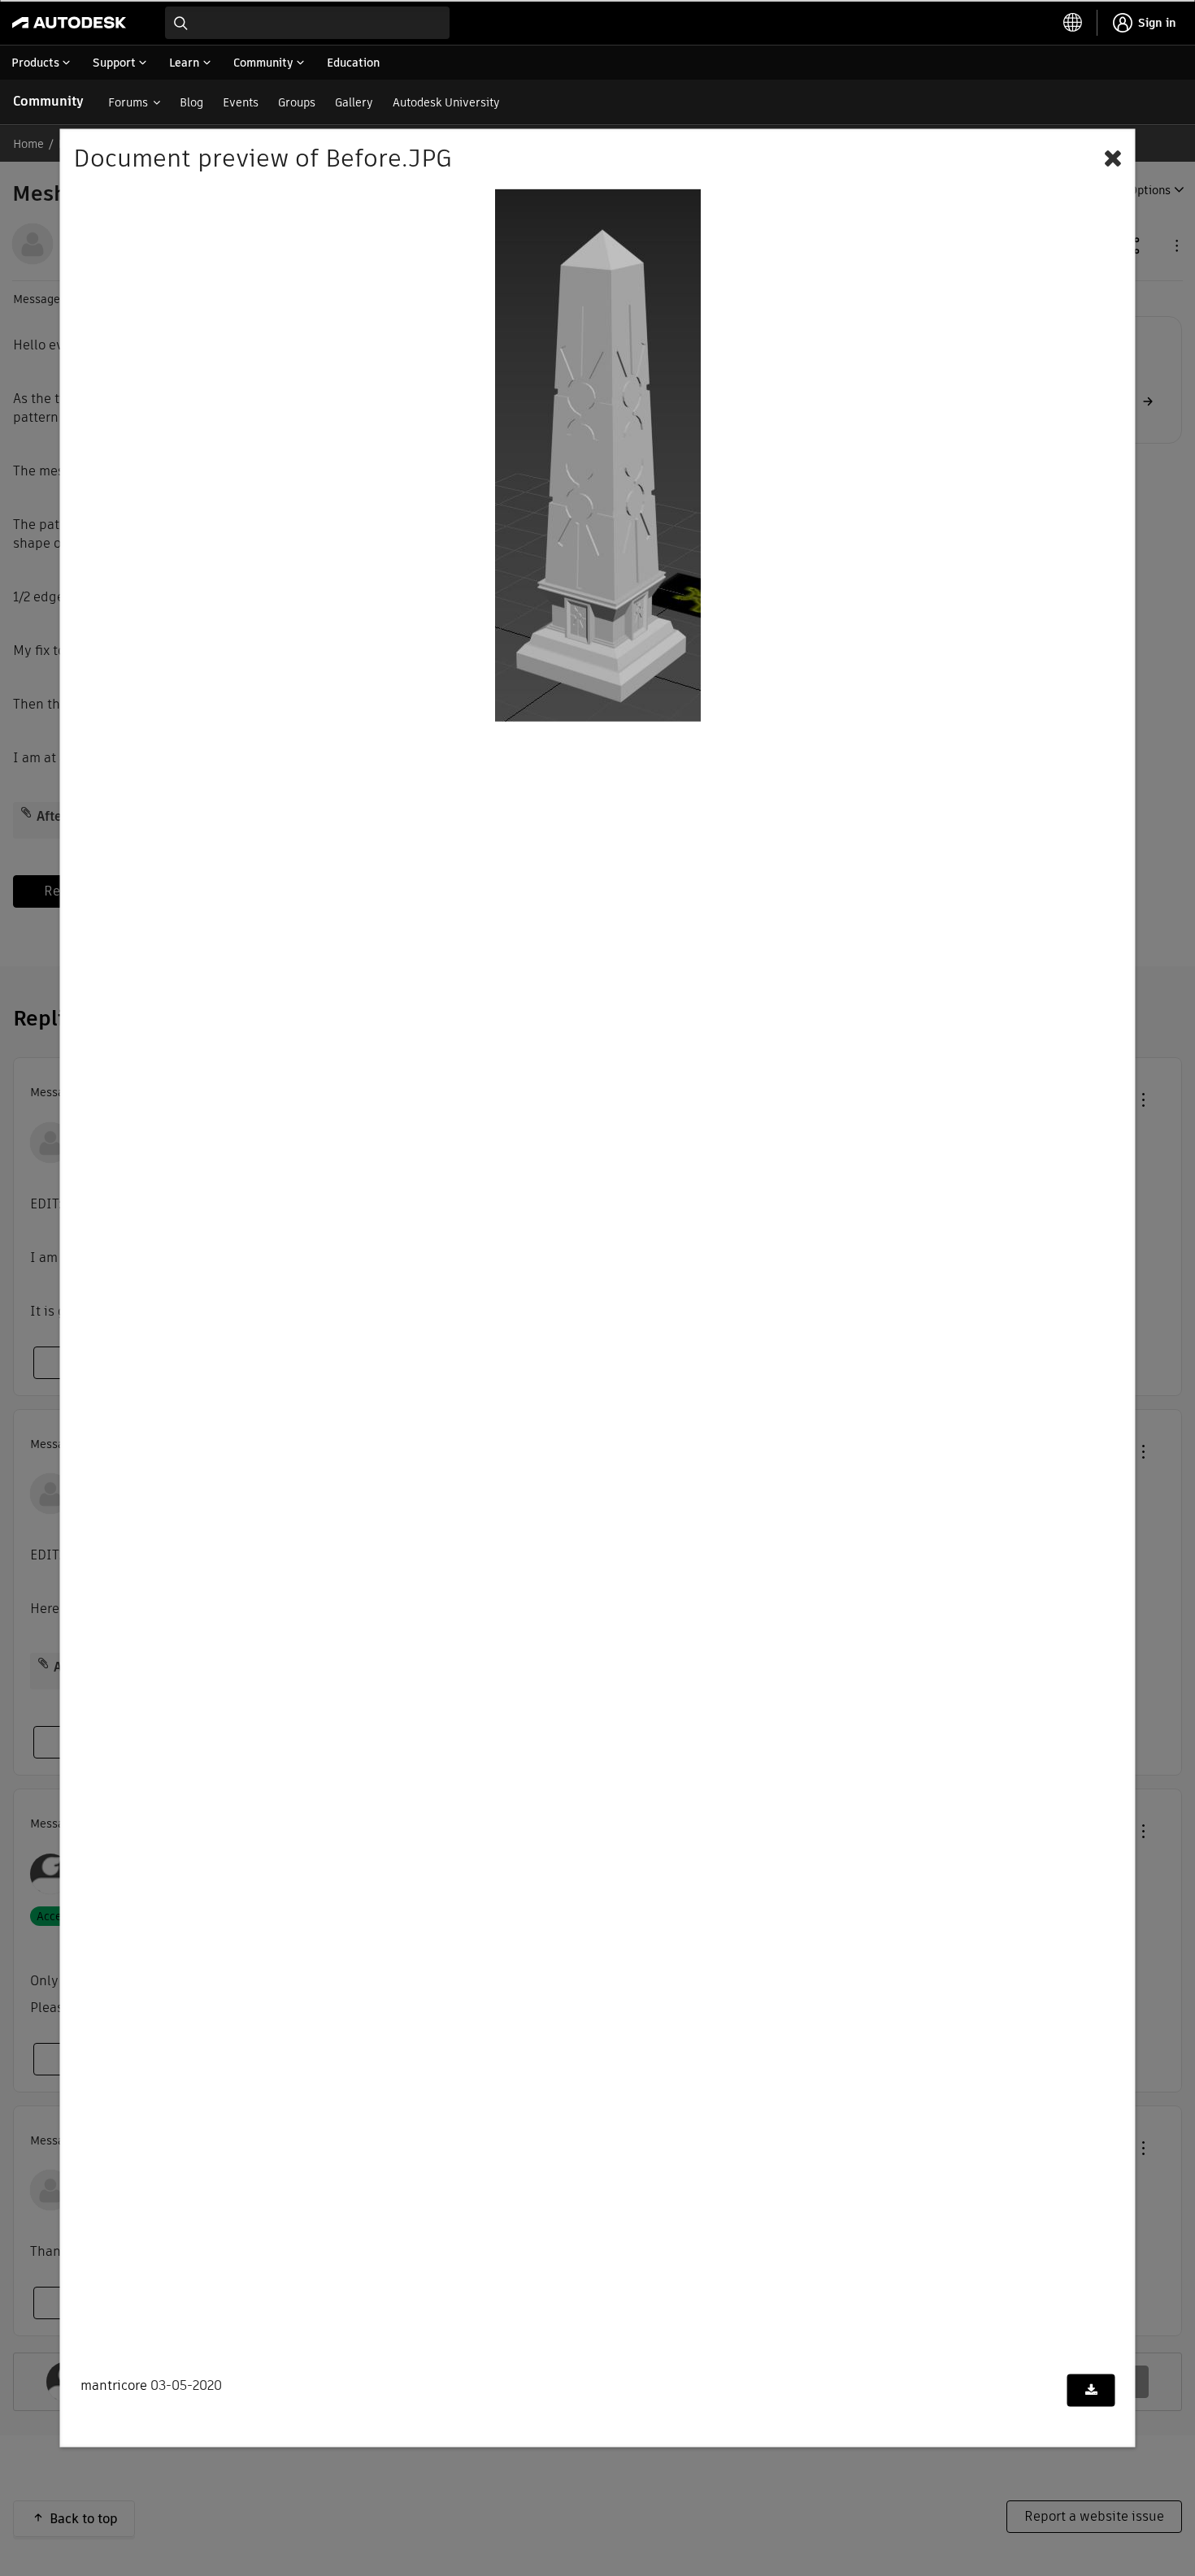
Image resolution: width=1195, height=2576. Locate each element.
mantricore (114, 2385)
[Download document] (1091, 2391)
